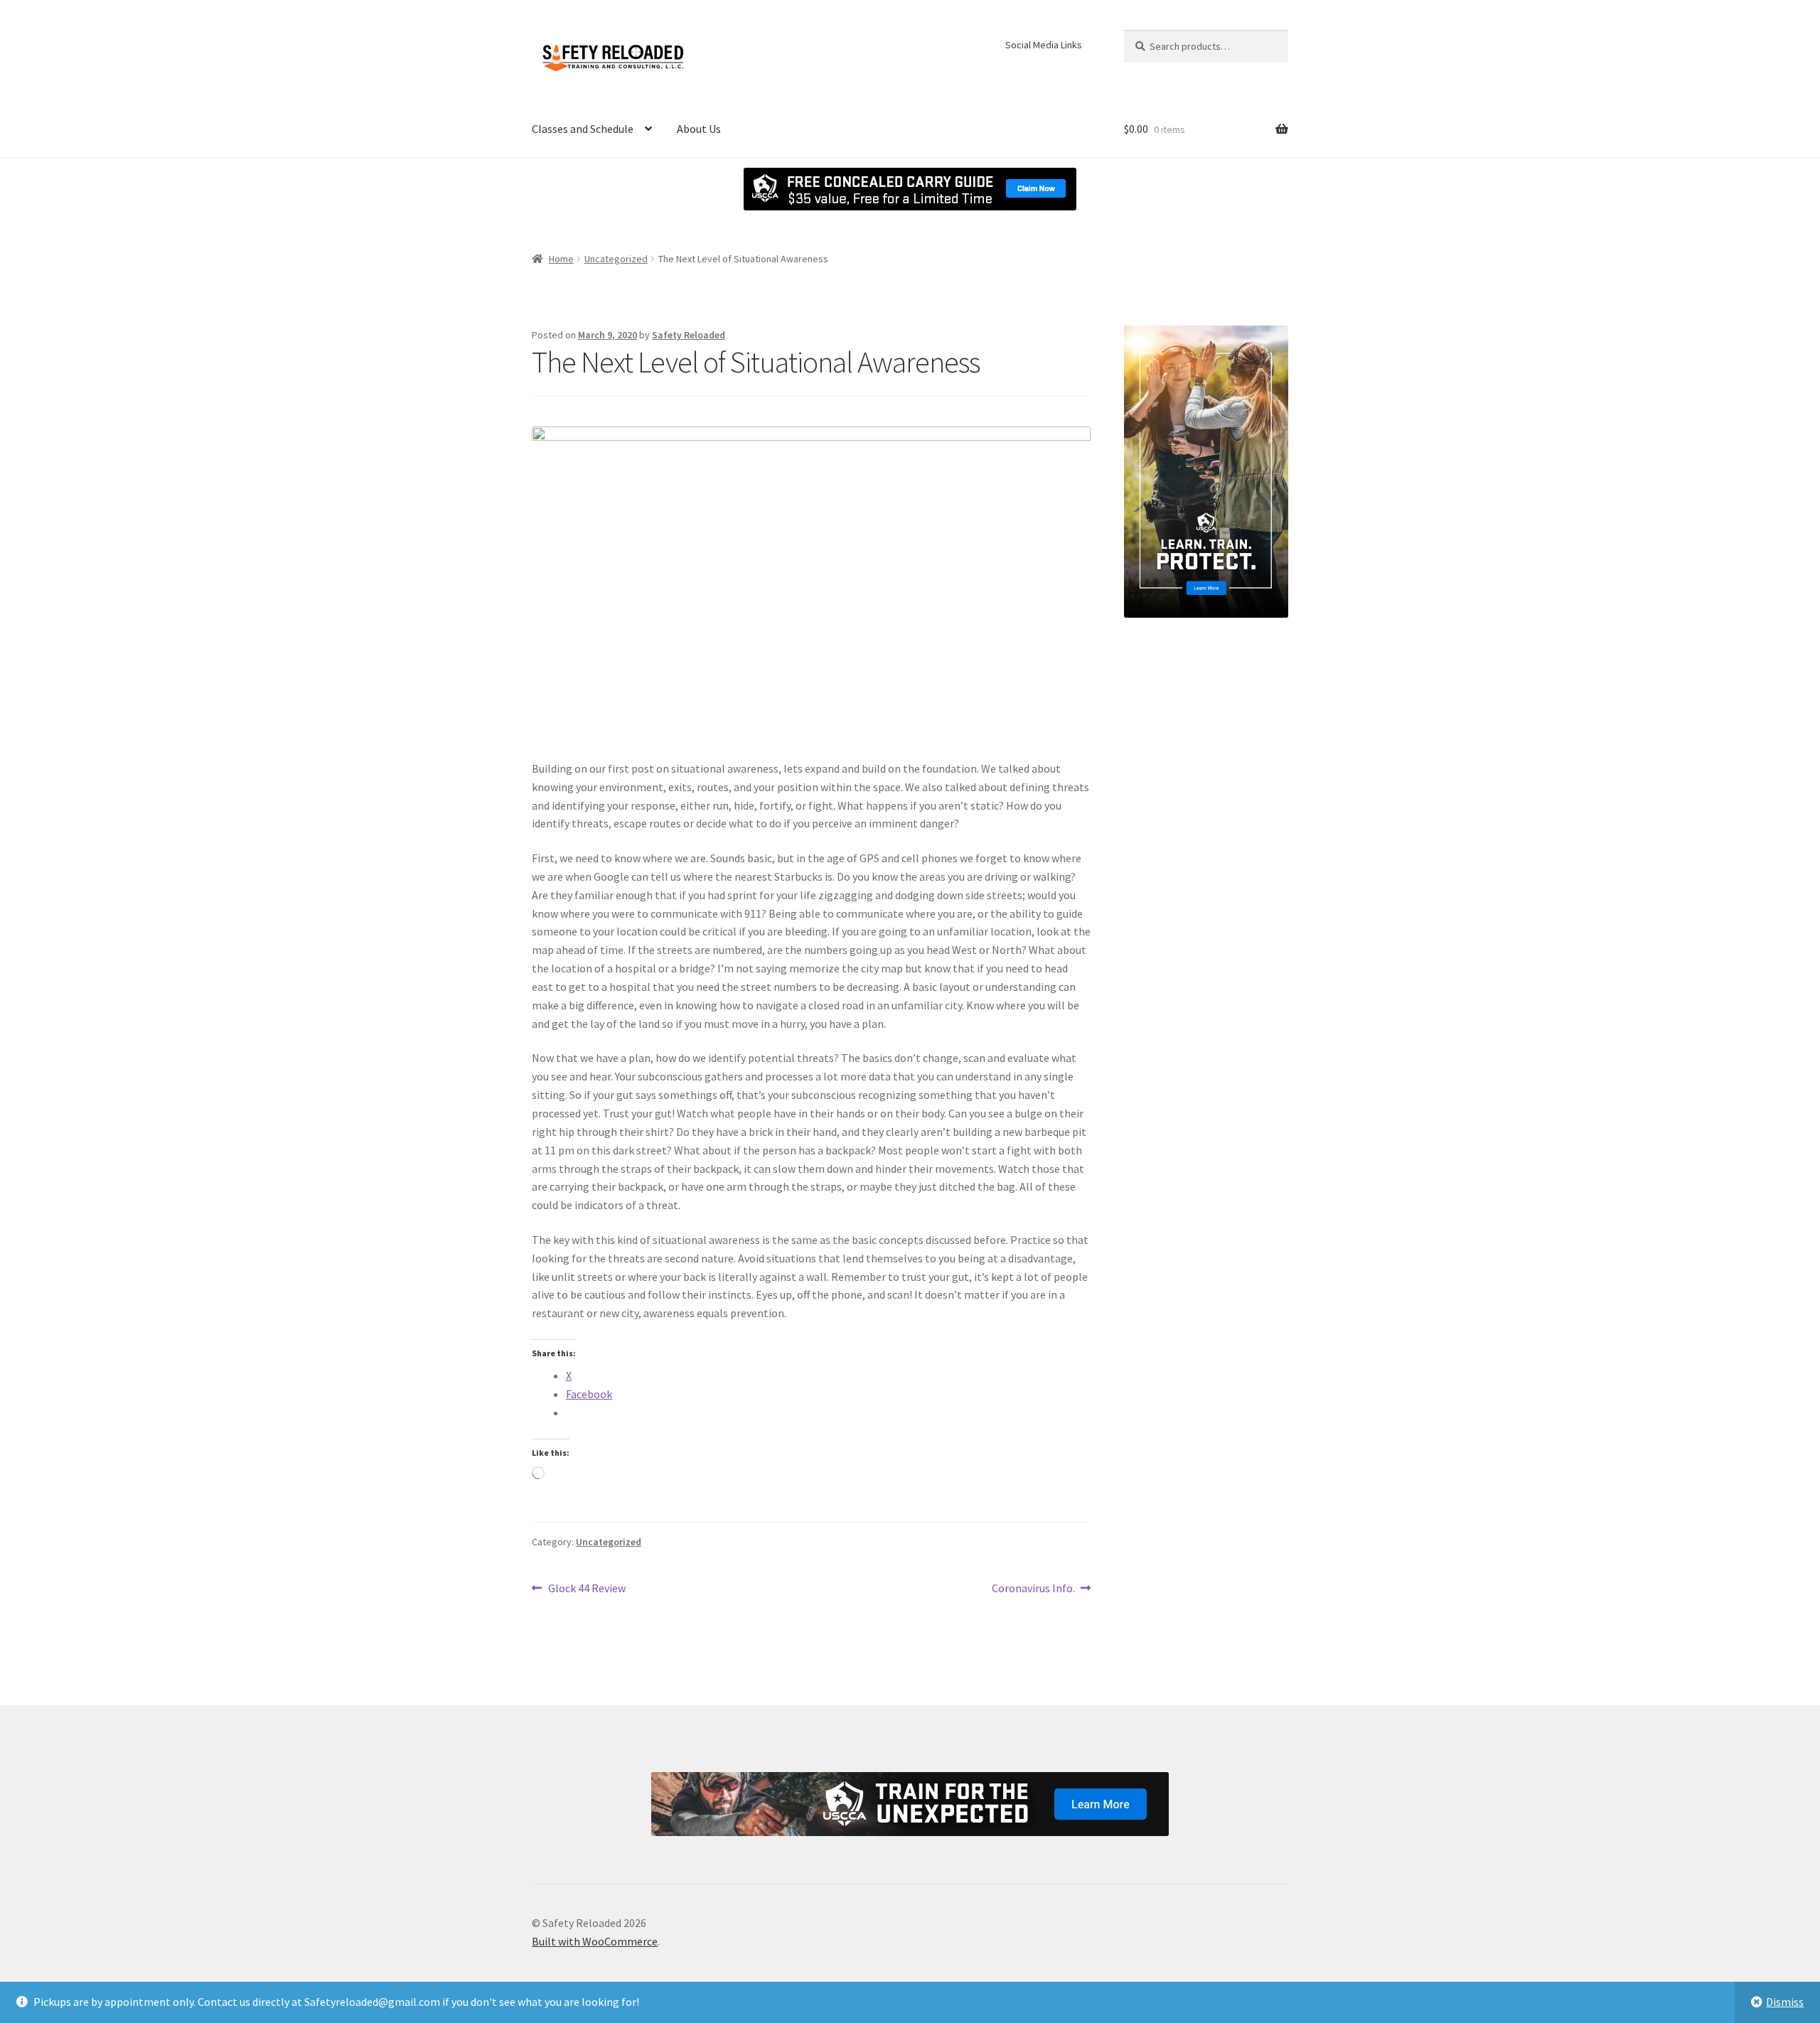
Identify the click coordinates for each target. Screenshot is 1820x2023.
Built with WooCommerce (595, 1941)
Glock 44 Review (587, 1589)
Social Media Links (1044, 45)
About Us (699, 129)
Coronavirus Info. (1033, 1589)
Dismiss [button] (1785, 2002)
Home (561, 259)
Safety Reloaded (689, 335)
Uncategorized (616, 259)
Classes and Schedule (583, 129)
